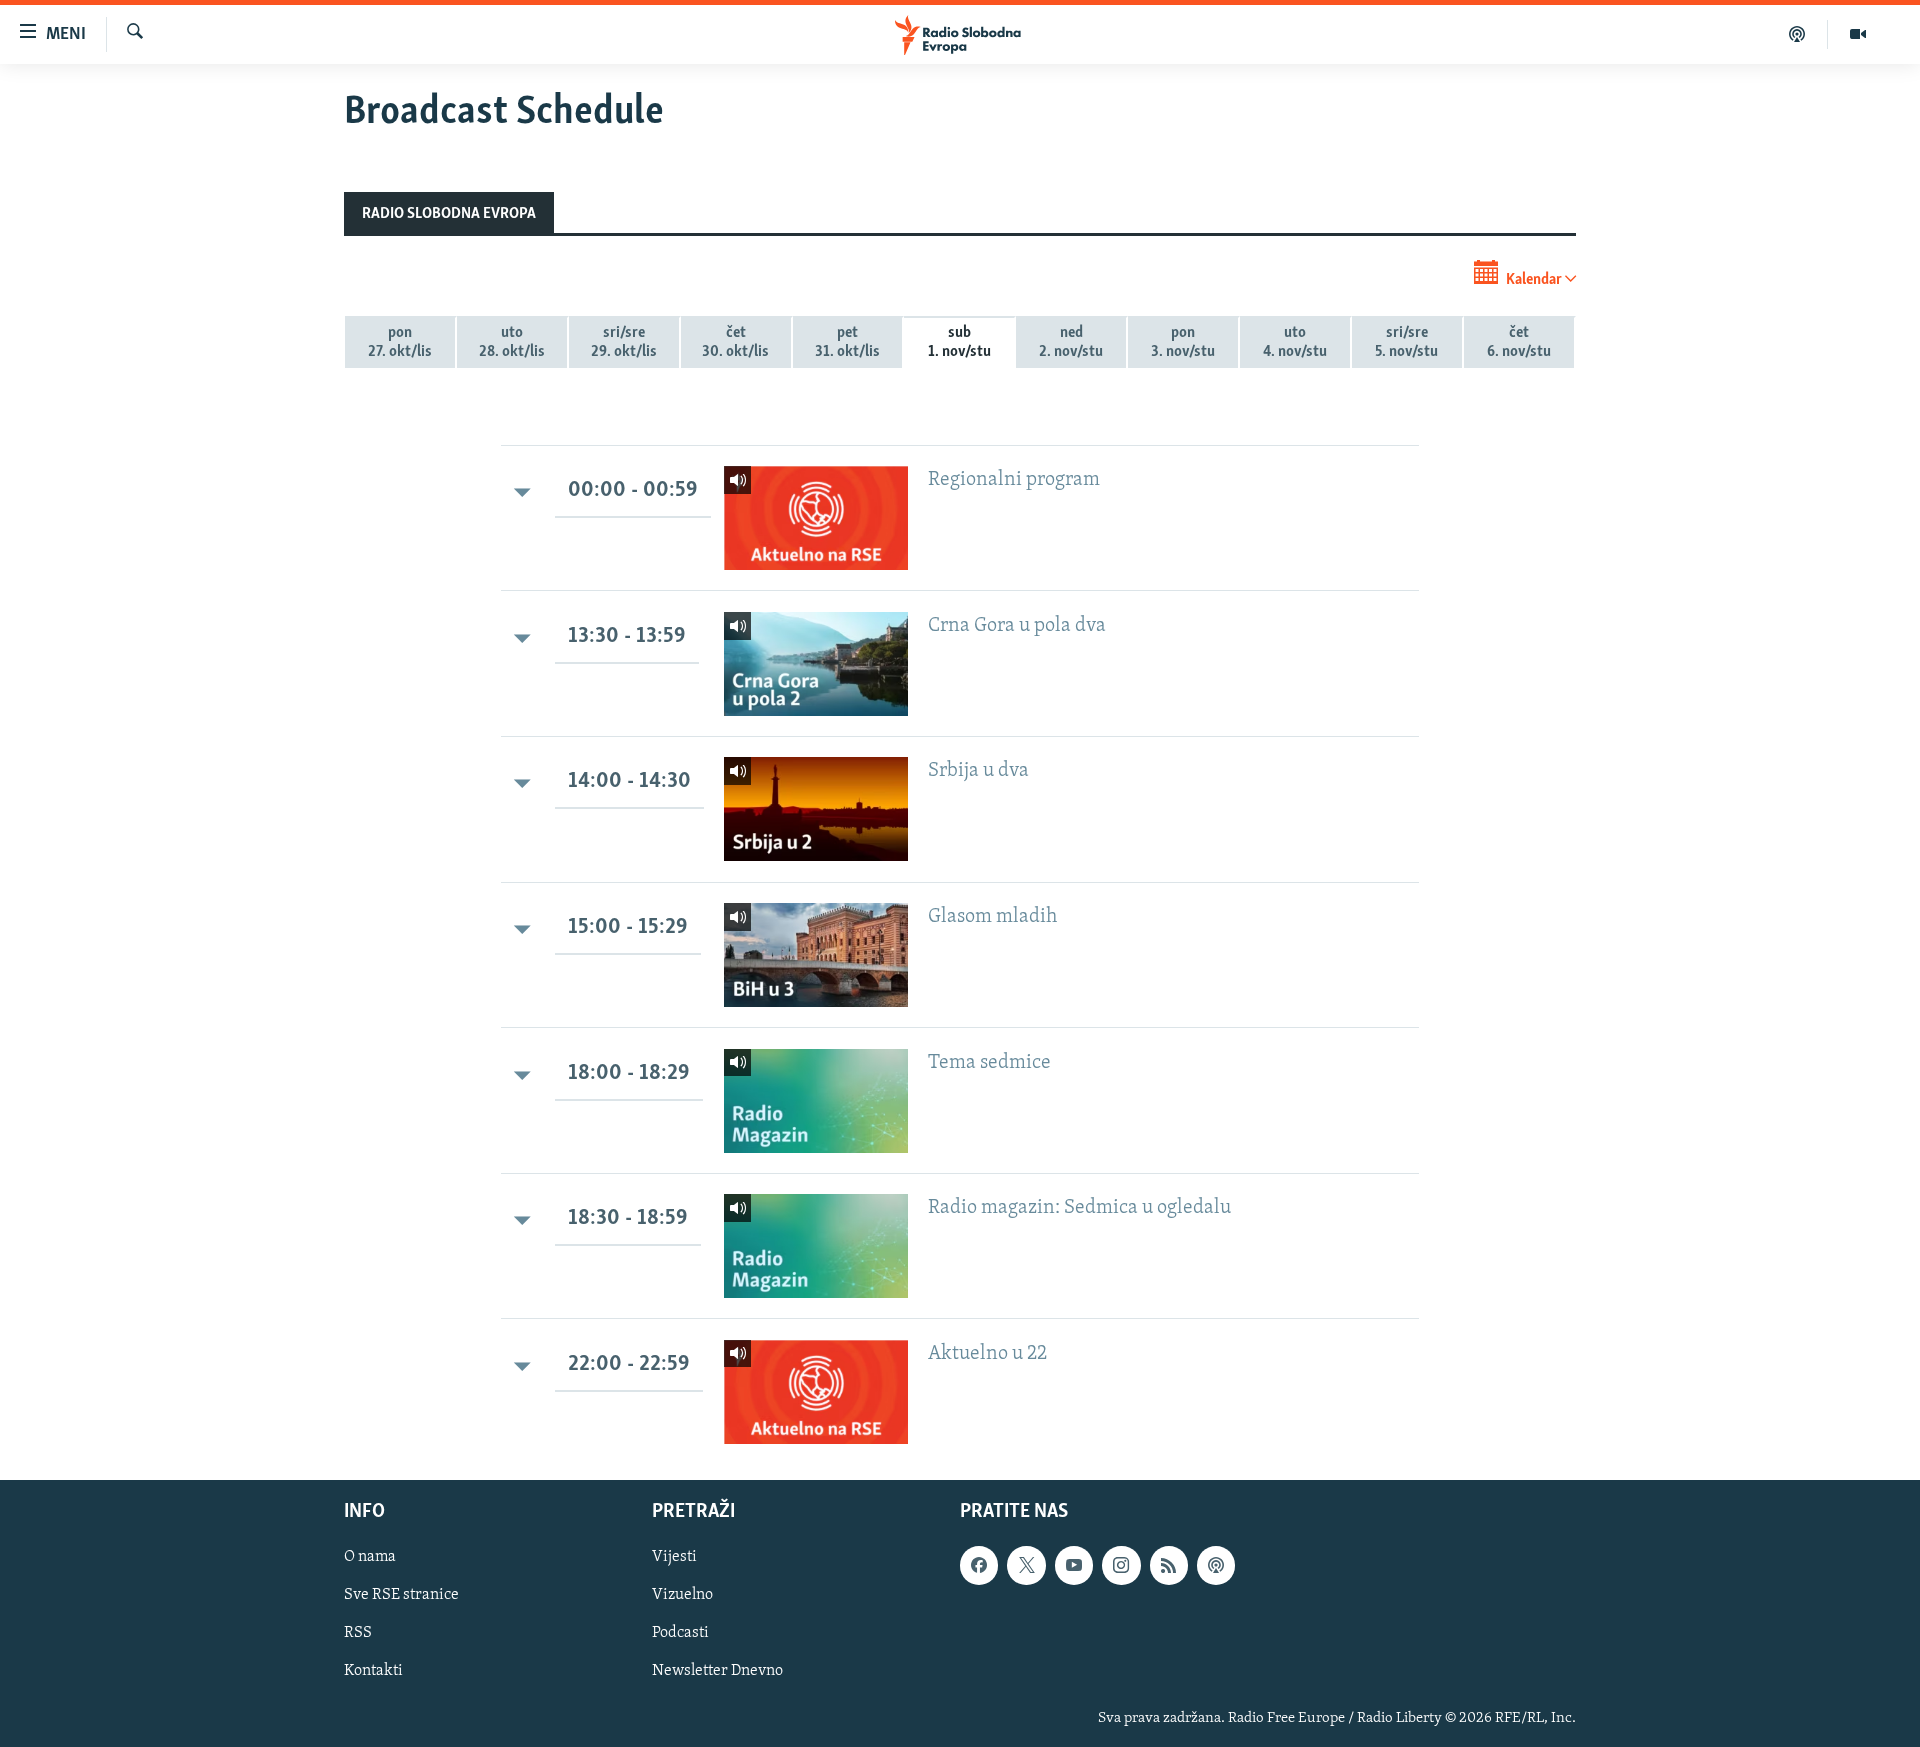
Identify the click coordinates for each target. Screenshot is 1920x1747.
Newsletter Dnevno (717, 1671)
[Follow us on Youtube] (1074, 1565)
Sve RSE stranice (401, 1595)
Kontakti (373, 1671)
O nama (370, 1557)
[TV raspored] (1216, 1565)
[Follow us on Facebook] (979, 1565)
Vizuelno (682, 1595)
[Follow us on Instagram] (1121, 1565)
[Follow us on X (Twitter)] (1026, 1565)
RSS (358, 1633)
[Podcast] (1797, 34)
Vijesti (674, 1557)
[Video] (1858, 34)
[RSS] (1169, 1565)
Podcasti (680, 1633)
